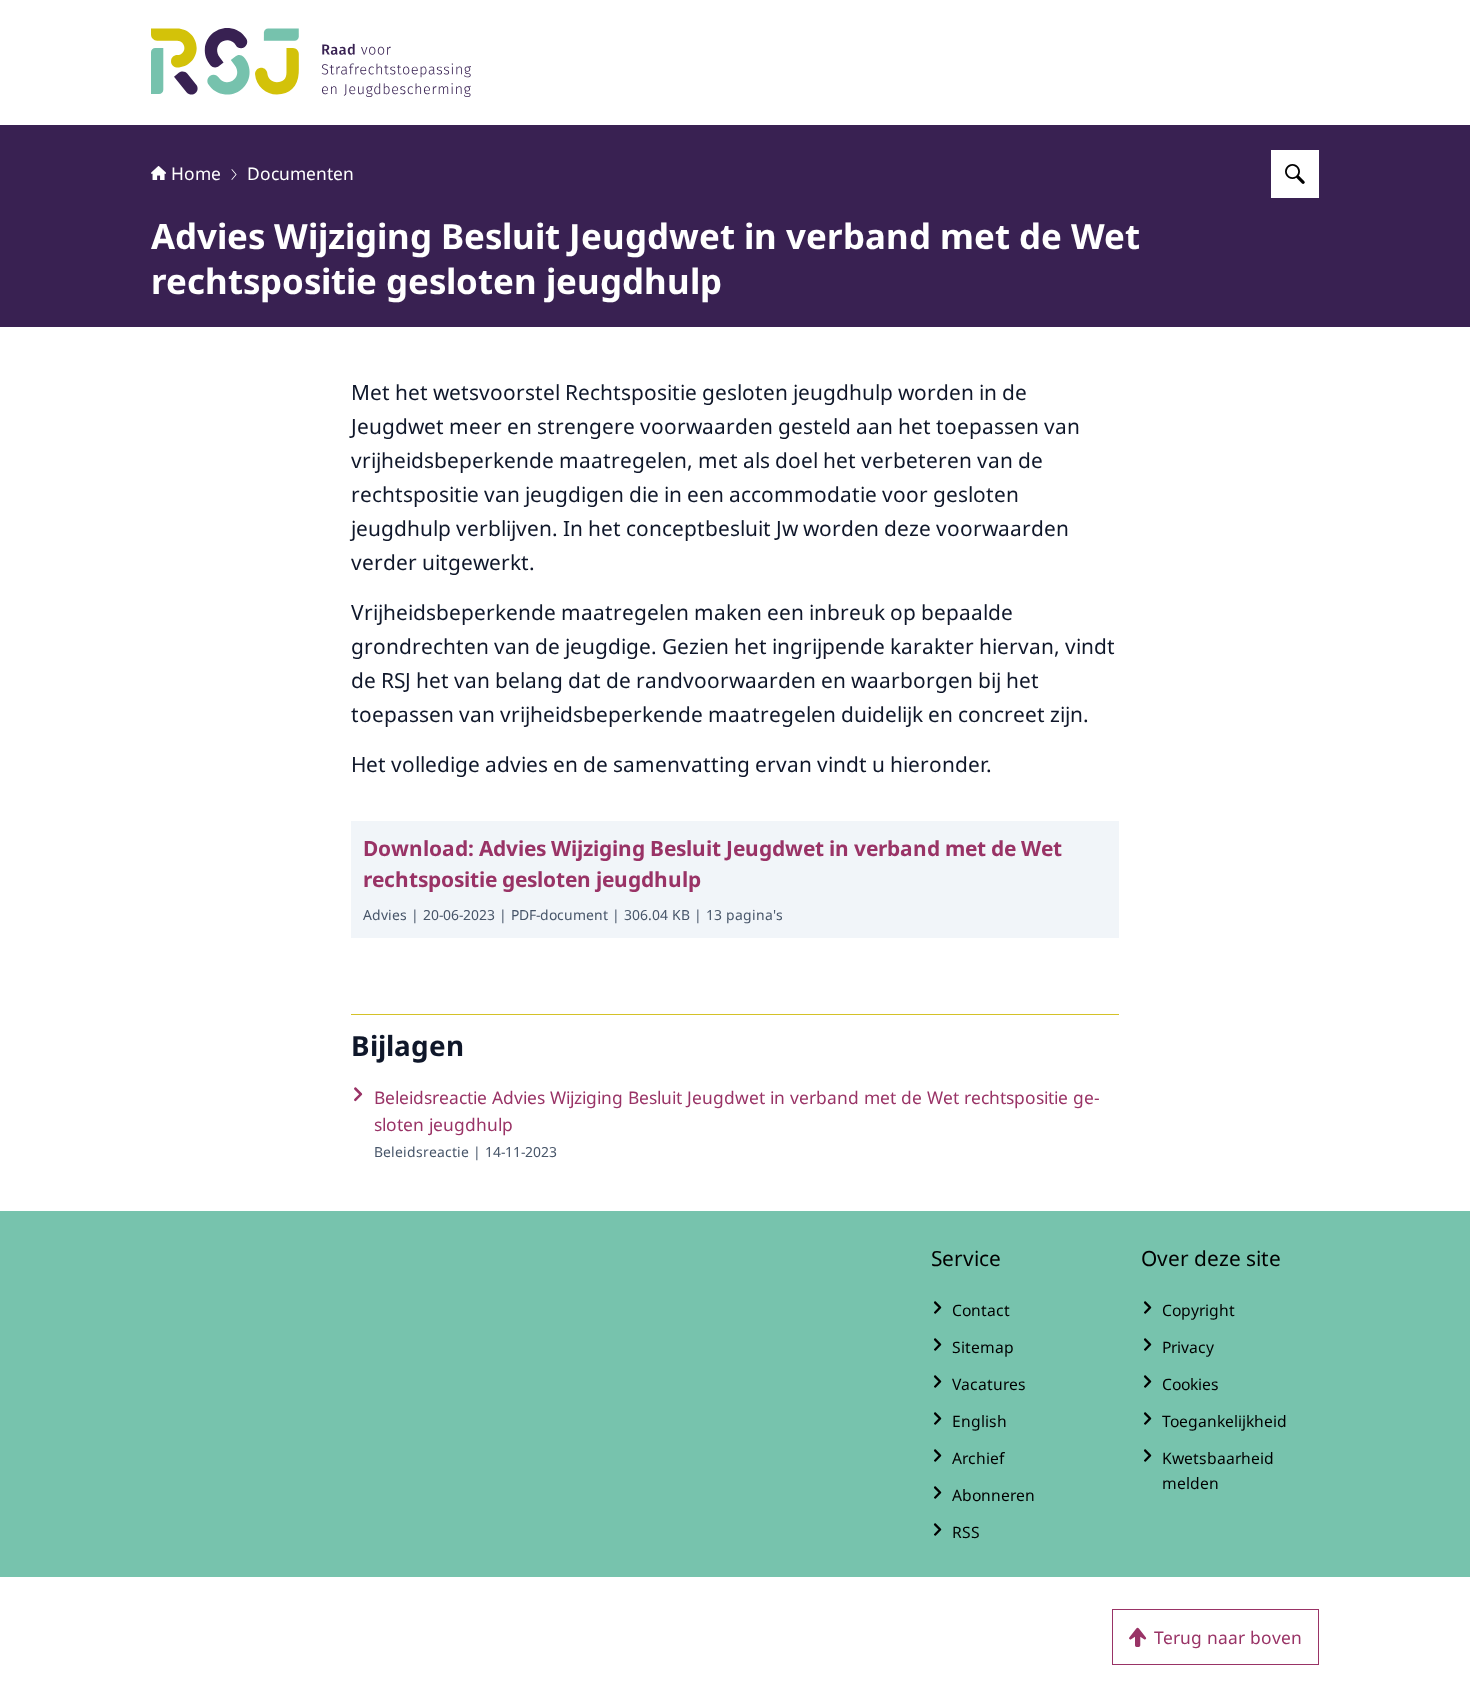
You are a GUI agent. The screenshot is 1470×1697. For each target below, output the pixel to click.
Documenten (300, 173)
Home (196, 173)
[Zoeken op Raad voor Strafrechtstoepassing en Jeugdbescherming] (1295, 174)
